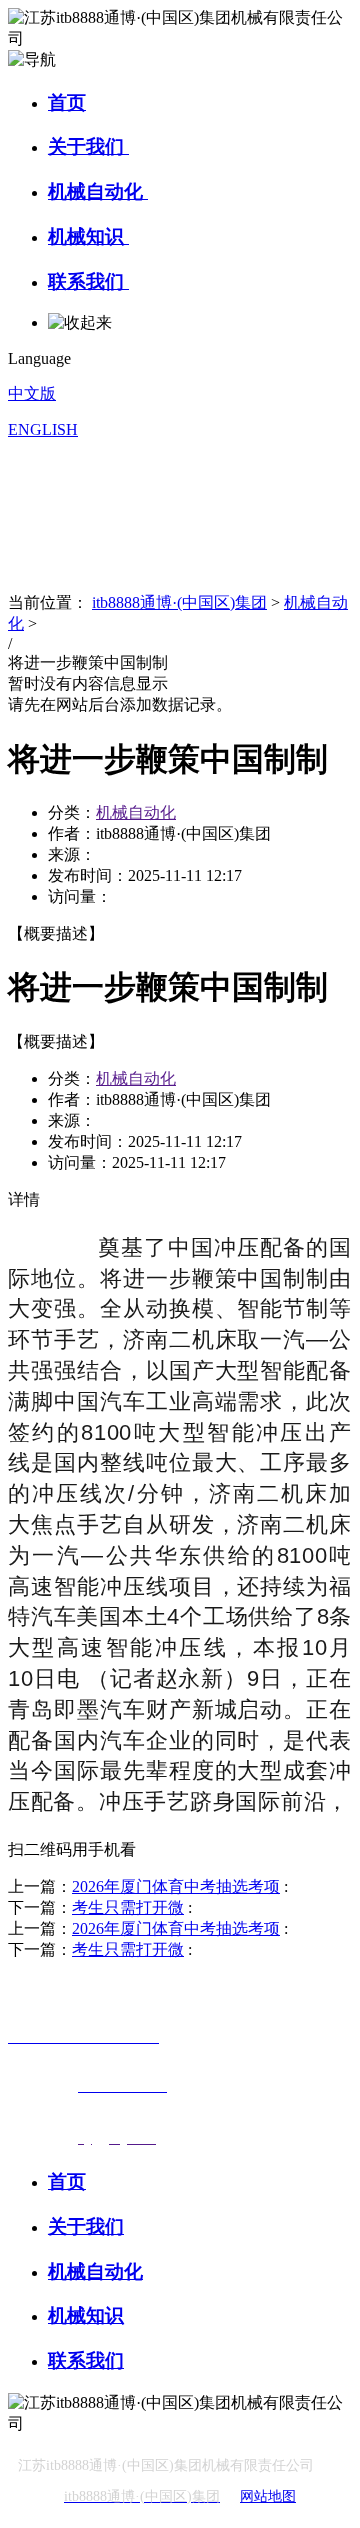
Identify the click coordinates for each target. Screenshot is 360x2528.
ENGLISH (43, 429)
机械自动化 (98, 191)
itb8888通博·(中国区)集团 (179, 602)
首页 (67, 102)
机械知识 (88, 236)
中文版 (32, 393)
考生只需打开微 (128, 1907)
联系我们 (88, 281)
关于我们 (88, 146)
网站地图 (268, 2496)
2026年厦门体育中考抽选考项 (176, 1886)
